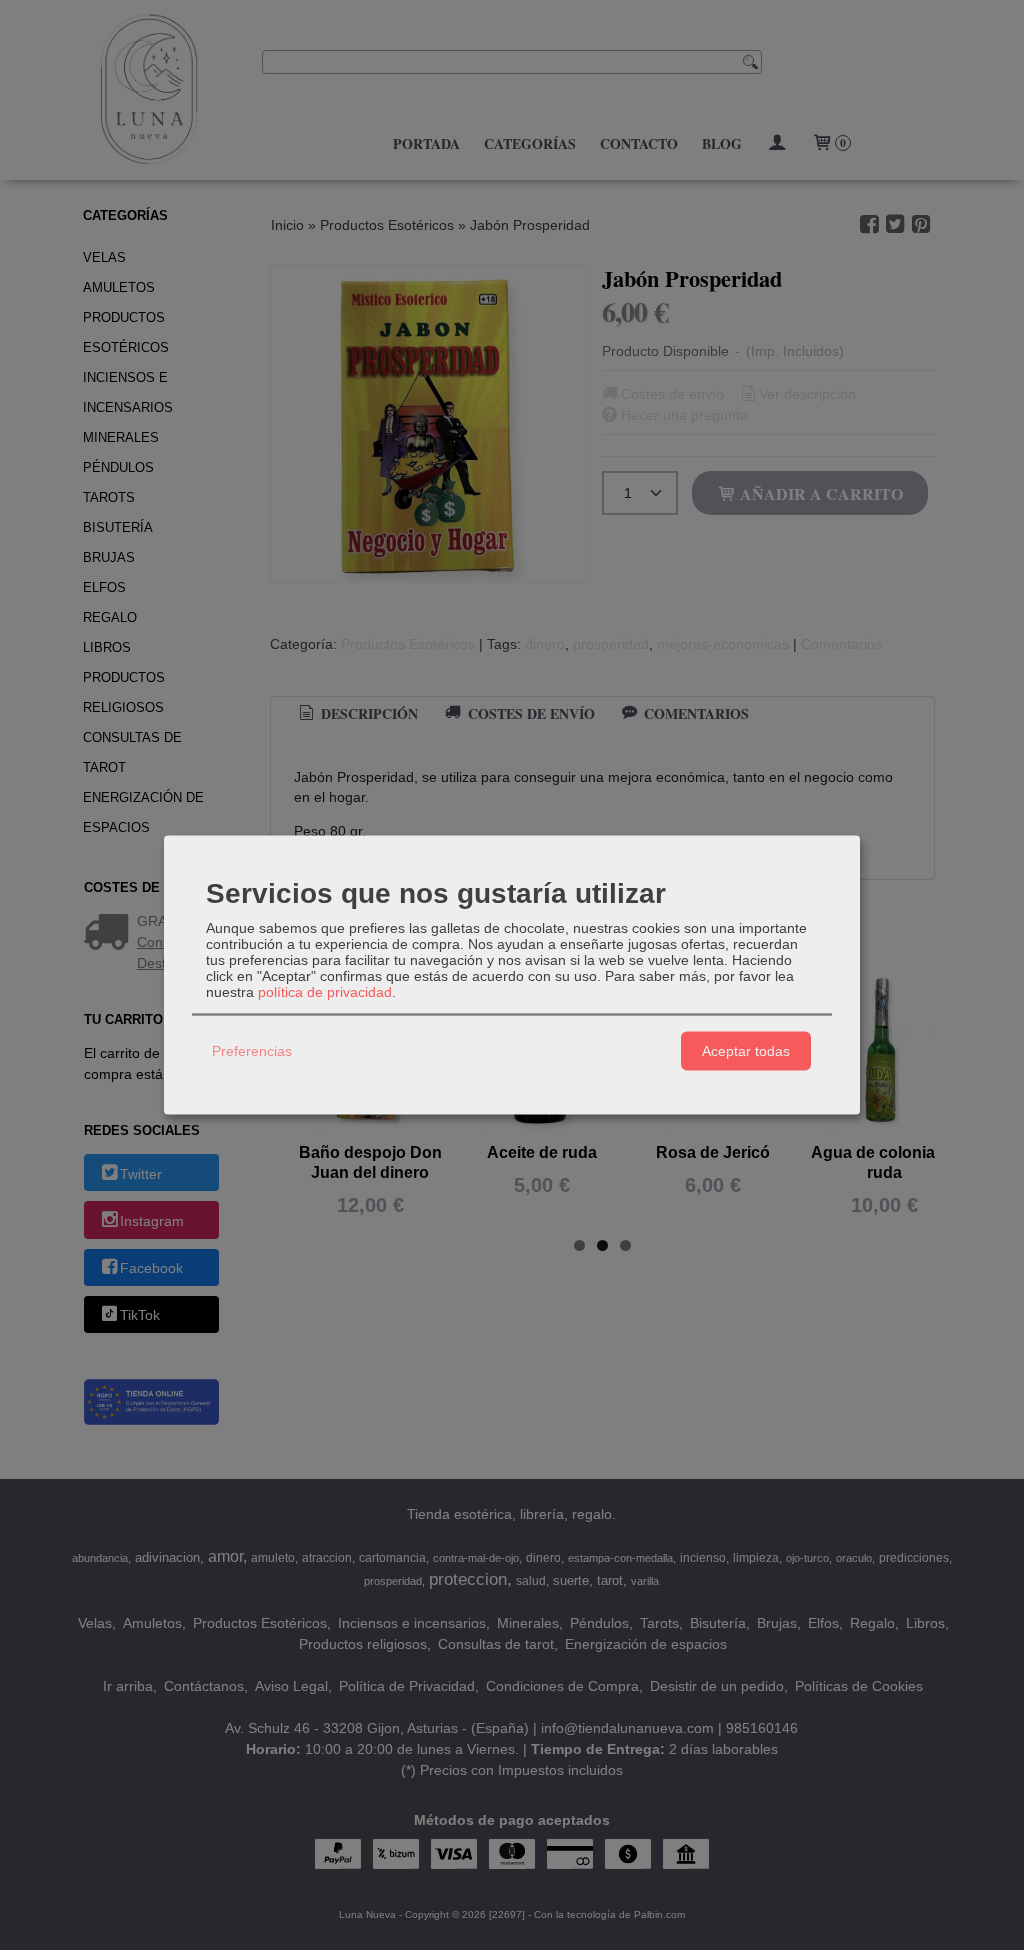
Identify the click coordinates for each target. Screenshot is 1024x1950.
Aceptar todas (746, 1051)
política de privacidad (325, 991)
